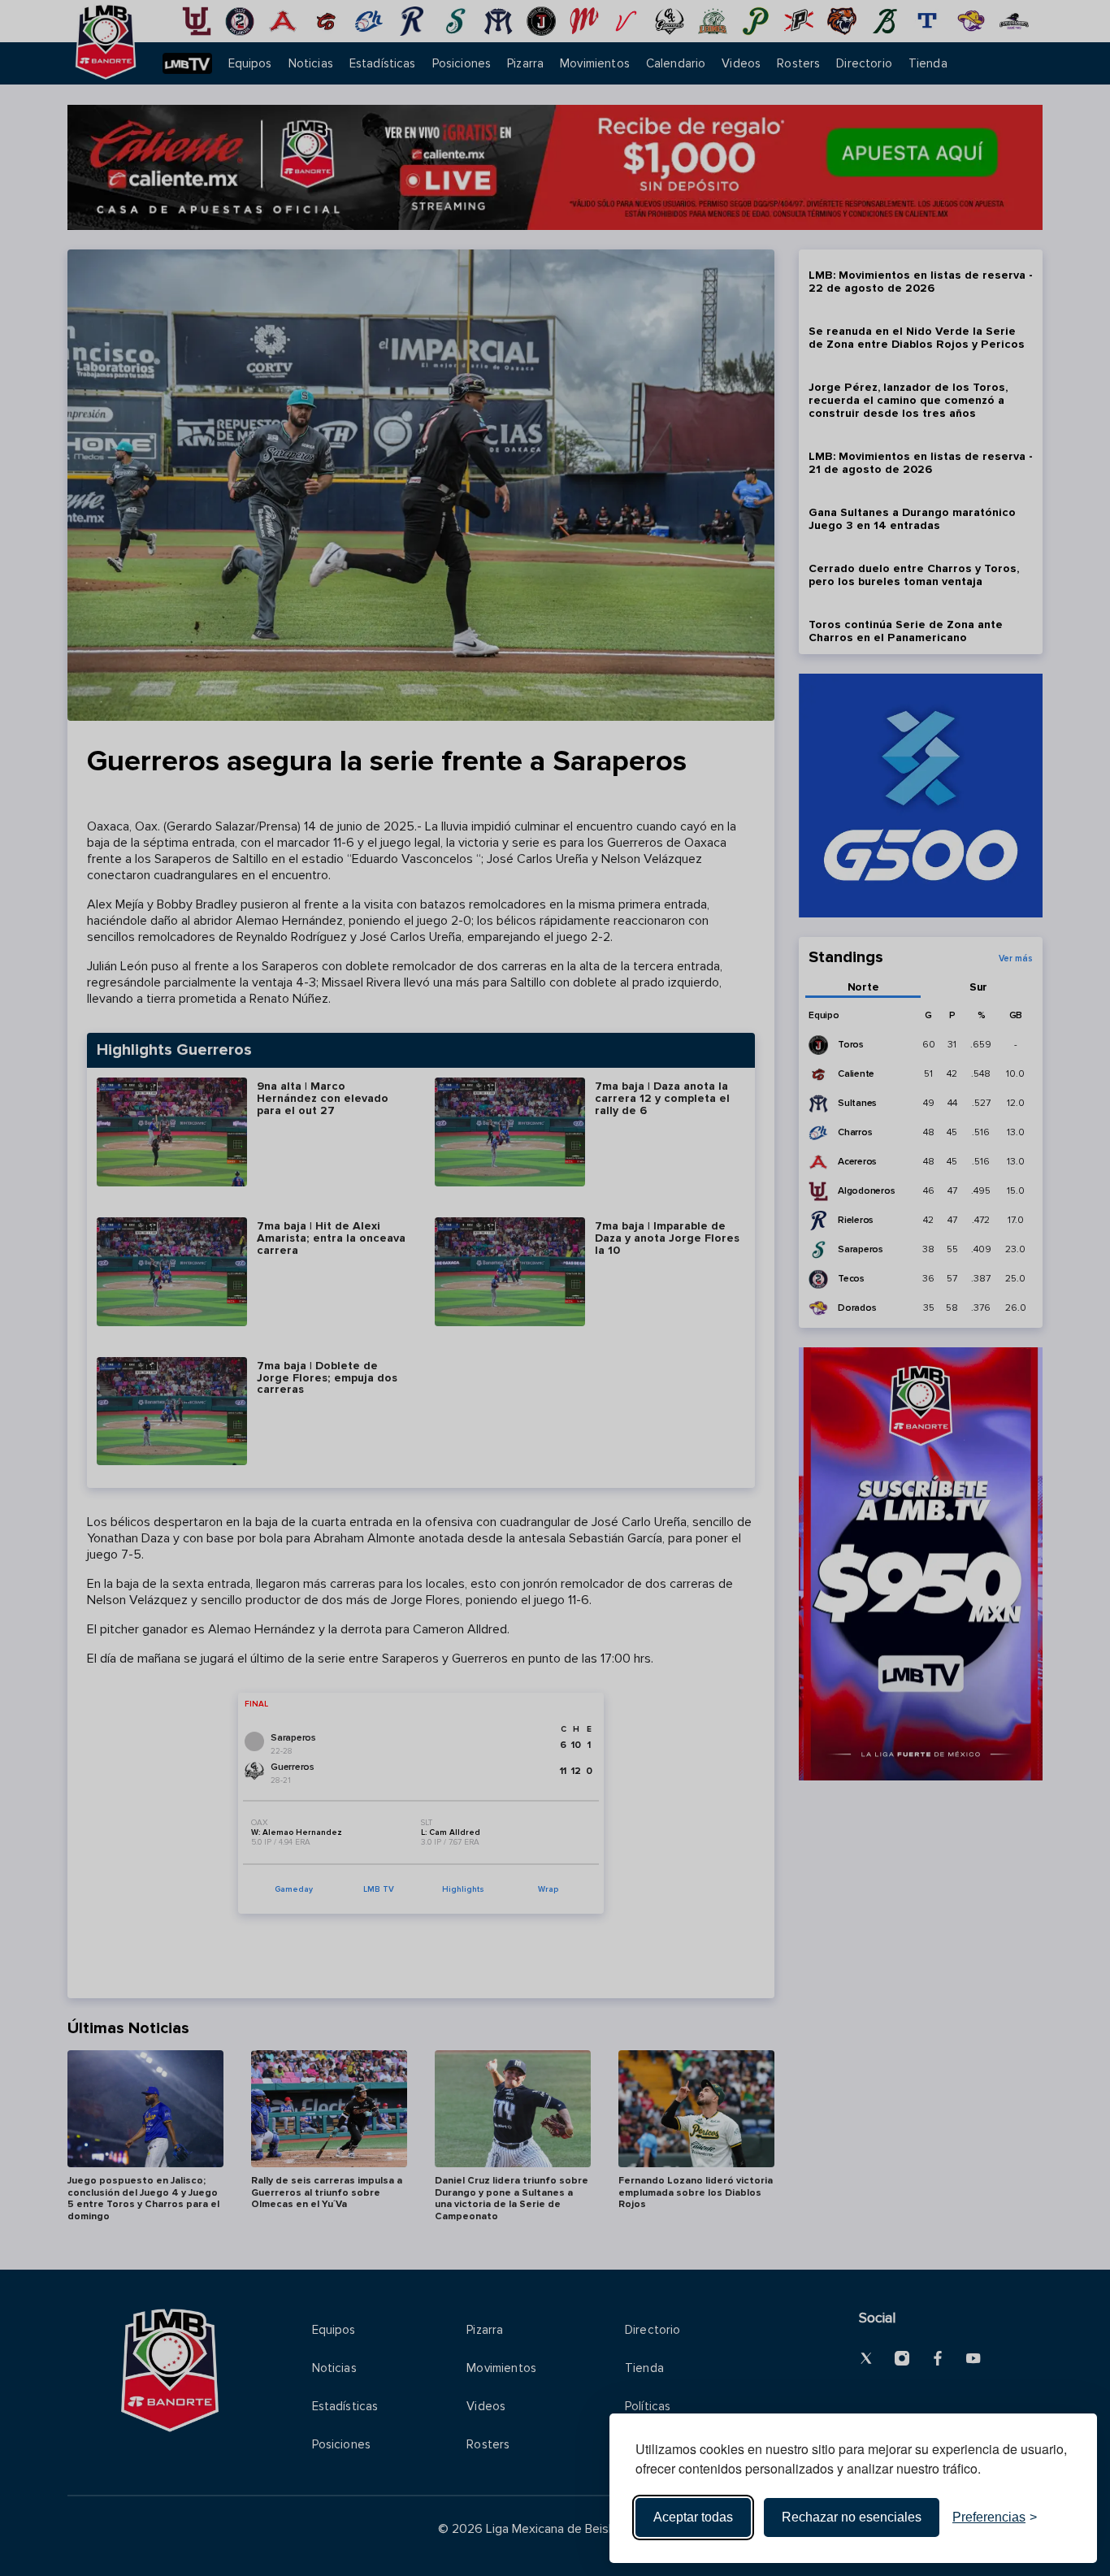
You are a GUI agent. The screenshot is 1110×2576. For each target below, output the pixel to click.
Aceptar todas (693, 2517)
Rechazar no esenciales (852, 2517)
